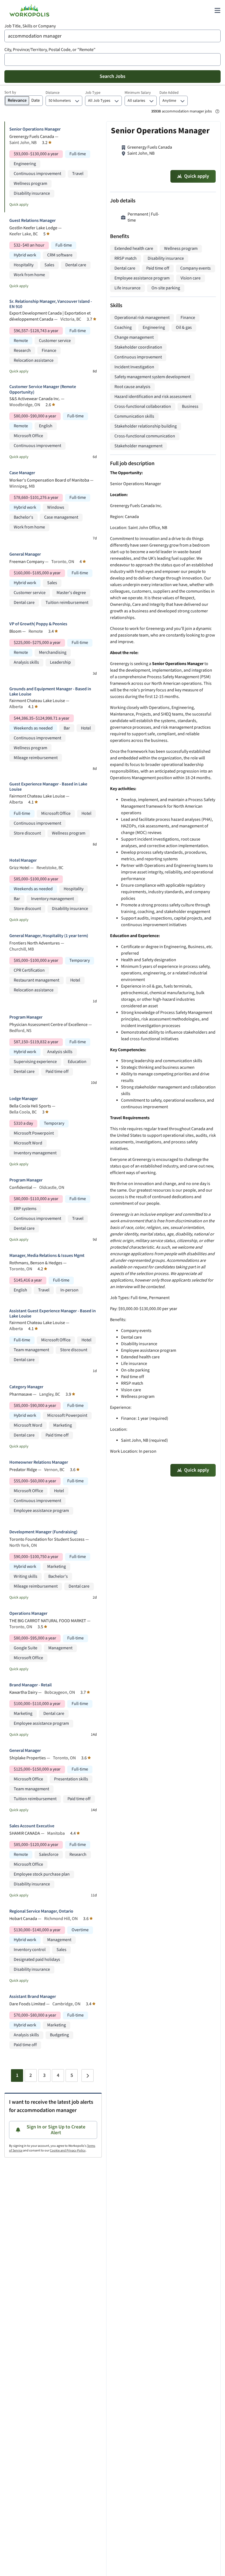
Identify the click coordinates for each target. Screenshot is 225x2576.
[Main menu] (217, 10)
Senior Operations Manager (35, 129)
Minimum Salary (138, 93)
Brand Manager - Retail (30, 1685)
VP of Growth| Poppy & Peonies (38, 624)
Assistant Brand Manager (33, 1997)
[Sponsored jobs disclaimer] (217, 111)
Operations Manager (28, 1614)
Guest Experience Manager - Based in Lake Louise (48, 787)
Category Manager (26, 1387)
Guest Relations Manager (33, 221)
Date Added (169, 93)
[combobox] (113, 36)
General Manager (25, 554)
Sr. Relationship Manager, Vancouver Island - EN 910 (51, 304)
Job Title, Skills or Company (30, 26)
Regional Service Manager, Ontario (41, 1911)
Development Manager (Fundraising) (43, 1532)
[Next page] (88, 2075)
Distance (53, 93)
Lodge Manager (24, 1099)
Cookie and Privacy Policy (68, 2151)
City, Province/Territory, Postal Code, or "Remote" (50, 50)
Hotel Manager (23, 860)
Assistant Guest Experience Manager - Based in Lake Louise (53, 1314)
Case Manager (22, 473)
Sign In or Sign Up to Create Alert (56, 2130)
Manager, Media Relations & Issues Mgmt (47, 1256)
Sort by (10, 92)
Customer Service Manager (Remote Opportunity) (43, 389)
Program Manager (26, 1017)
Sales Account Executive (32, 1826)
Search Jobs (113, 76)
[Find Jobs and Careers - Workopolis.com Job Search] (29, 10)
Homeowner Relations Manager (39, 1462)
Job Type (93, 93)
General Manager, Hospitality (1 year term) (49, 936)
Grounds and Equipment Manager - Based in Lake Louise (50, 692)
